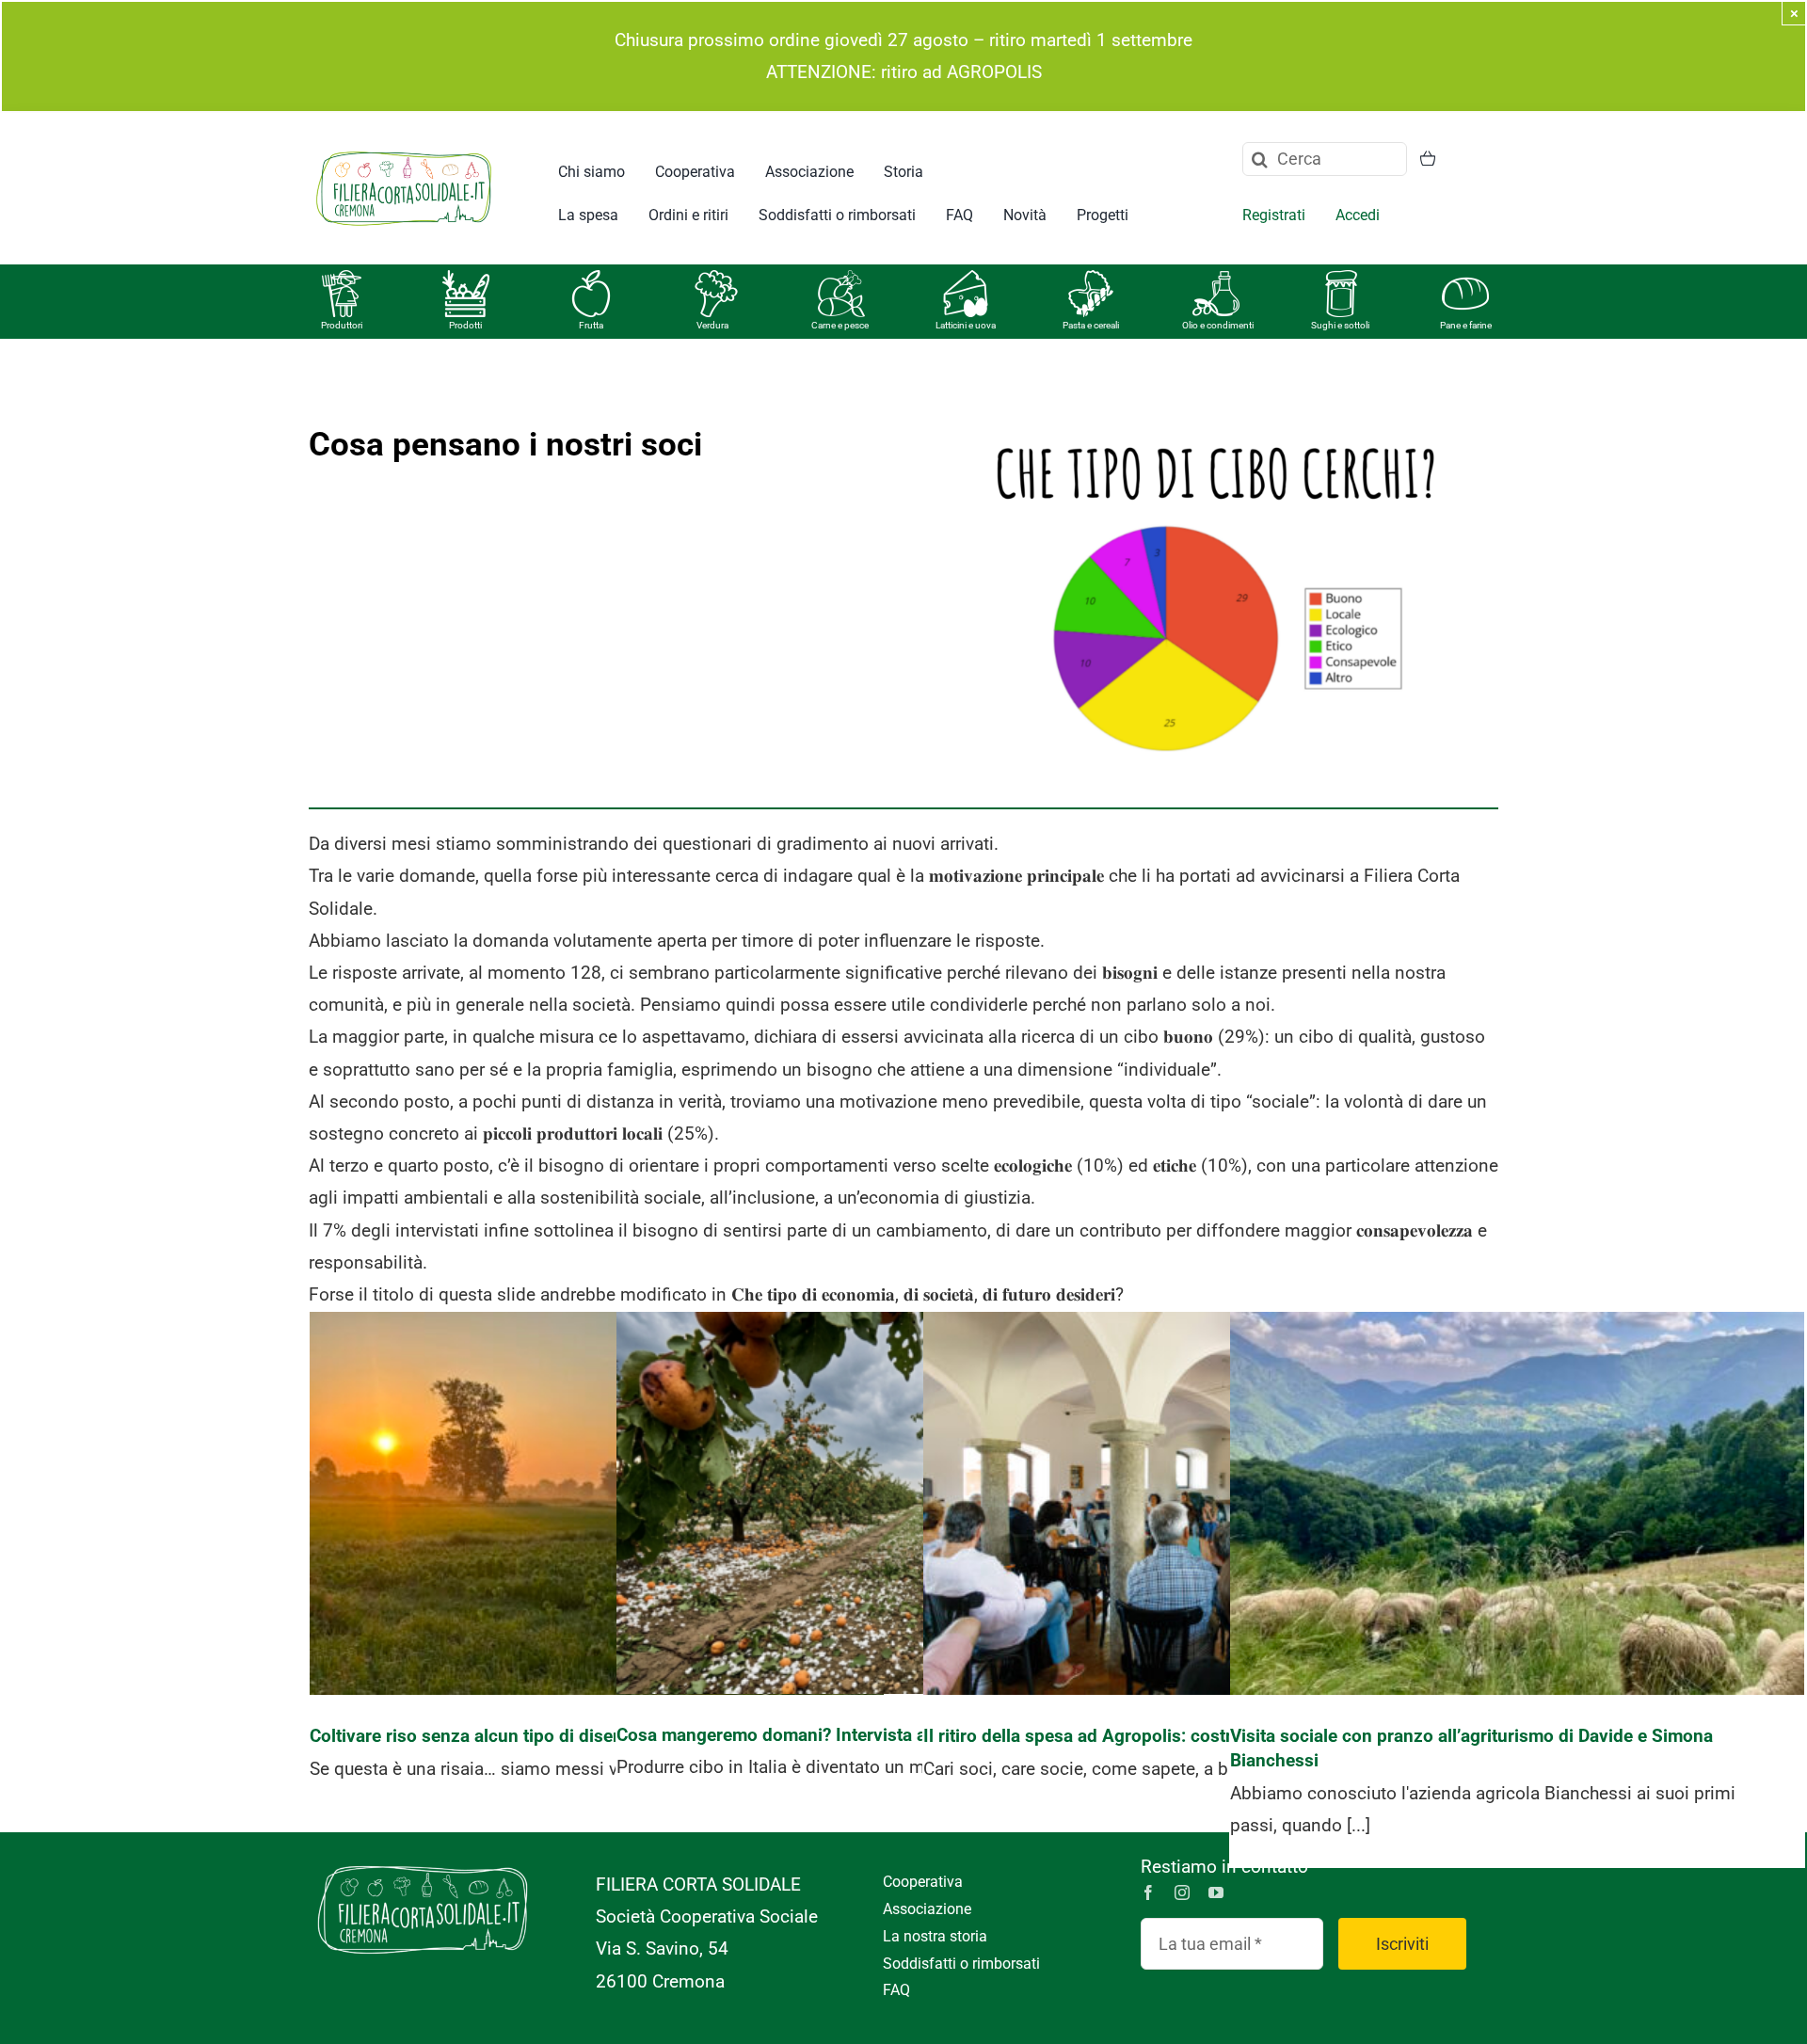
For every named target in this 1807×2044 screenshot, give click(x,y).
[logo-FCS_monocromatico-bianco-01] (423, 1860)
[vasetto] (1341, 279)
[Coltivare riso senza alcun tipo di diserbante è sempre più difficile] (597, 1503)
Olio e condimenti (1218, 325)
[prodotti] (466, 279)
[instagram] (1182, 1892)
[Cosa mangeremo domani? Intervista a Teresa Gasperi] (903, 1503)
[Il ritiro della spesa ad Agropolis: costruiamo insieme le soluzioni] (1210, 1503)
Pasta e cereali (1091, 325)
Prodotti (465, 325)
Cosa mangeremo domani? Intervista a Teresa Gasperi (904, 1485)
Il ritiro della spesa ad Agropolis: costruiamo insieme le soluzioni (1211, 1474)
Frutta (591, 325)
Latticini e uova (966, 325)
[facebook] (1148, 1892)
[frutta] (591, 279)
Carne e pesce (840, 325)
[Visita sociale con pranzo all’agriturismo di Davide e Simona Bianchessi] (1517, 1503)
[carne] (841, 279)
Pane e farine (1466, 325)
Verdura (712, 325)
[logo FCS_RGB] (404, 148)
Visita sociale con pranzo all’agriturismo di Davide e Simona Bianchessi (1518, 1474)
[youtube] (1216, 1892)
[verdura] (716, 279)
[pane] (1465, 279)
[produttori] (342, 279)
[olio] (1216, 279)
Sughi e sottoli (1340, 325)
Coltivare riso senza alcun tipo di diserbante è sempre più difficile (597, 1474)
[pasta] (1091, 279)
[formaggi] (966, 279)
